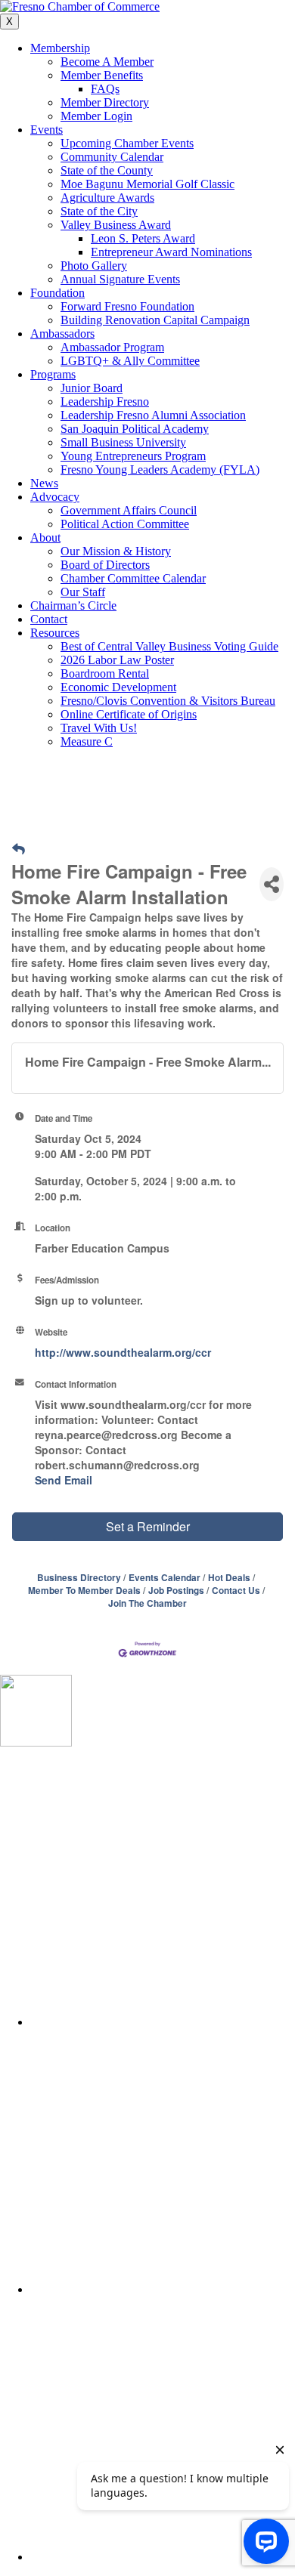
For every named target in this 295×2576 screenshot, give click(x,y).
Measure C (87, 741)
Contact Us (236, 1591)
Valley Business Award (116, 225)
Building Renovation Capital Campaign (155, 320)
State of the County (107, 170)
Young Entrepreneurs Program (133, 456)
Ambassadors (62, 334)
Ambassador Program (112, 347)
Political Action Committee (125, 524)
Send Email (64, 1480)
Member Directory (105, 102)
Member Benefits (102, 75)
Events (47, 130)
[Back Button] (19, 848)
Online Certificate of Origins (129, 714)
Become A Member (107, 62)
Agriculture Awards (107, 198)
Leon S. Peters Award (143, 238)
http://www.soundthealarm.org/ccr (123, 1352)
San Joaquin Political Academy (135, 429)
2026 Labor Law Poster (117, 660)
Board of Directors (105, 565)
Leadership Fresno (105, 402)
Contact (49, 619)
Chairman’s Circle (73, 605)
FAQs (105, 89)
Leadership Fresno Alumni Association (153, 415)
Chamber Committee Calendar (133, 578)
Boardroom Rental (105, 673)
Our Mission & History (116, 551)
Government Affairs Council (129, 510)
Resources (55, 633)
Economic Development (118, 687)
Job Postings (176, 1591)
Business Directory (79, 1578)
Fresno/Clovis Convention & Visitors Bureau (168, 701)
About (45, 537)
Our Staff (83, 592)
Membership (60, 48)
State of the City (99, 211)
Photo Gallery (94, 266)
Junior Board (92, 388)
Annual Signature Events (120, 279)
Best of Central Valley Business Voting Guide (169, 646)
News (44, 483)
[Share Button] (272, 884)
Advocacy (55, 497)
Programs (53, 374)
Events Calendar (165, 1578)
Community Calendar (112, 157)
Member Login (96, 116)
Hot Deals (229, 1578)
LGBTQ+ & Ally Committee (130, 361)
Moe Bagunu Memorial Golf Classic (147, 184)
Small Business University (123, 442)
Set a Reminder (148, 1526)
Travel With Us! (99, 728)
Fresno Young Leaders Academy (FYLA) (160, 469)
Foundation (57, 293)
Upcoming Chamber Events (127, 143)
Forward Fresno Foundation (127, 306)
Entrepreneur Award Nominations (171, 252)
